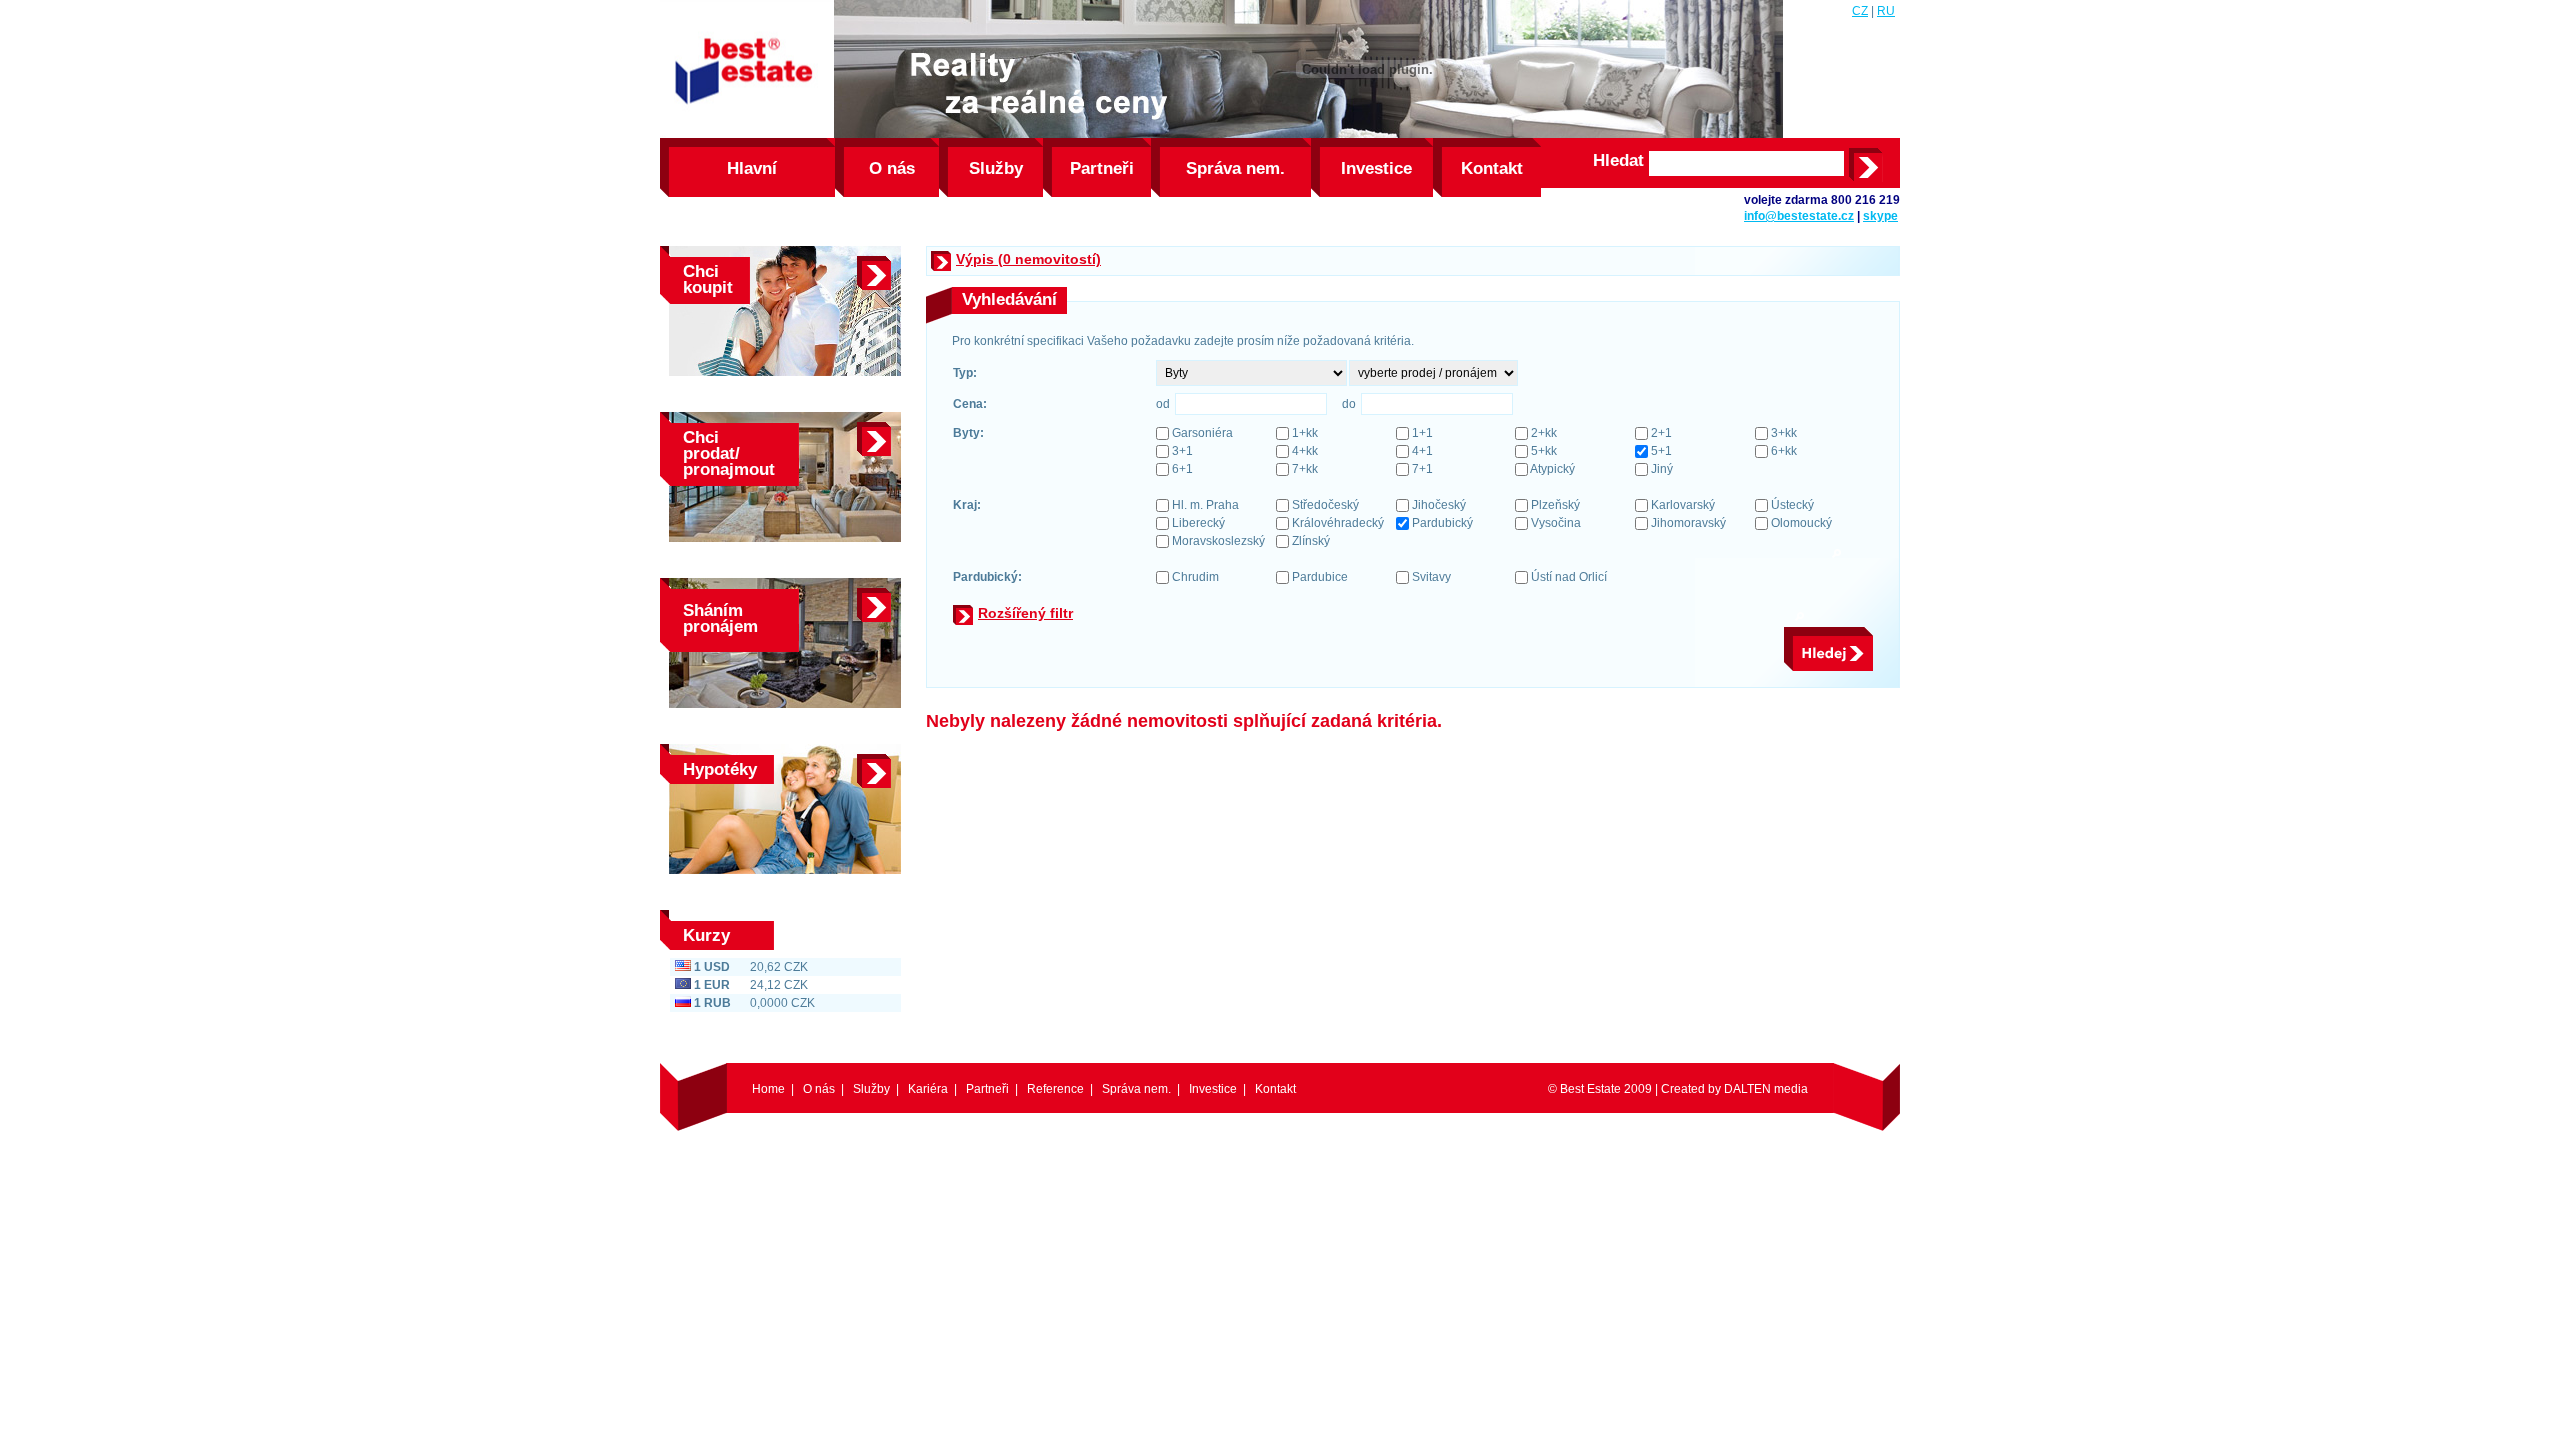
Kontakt (1492, 168)
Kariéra (928, 1089)
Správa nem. (1235, 168)
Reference (1055, 1089)
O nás (892, 168)
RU (1886, 11)
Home (768, 1089)
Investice (1376, 168)
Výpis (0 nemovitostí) (1028, 259)
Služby (996, 168)
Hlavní (752, 168)
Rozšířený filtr (1025, 613)
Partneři (1102, 168)
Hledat (1618, 161)
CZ (1860, 11)
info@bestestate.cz (1799, 216)
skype (1880, 216)
